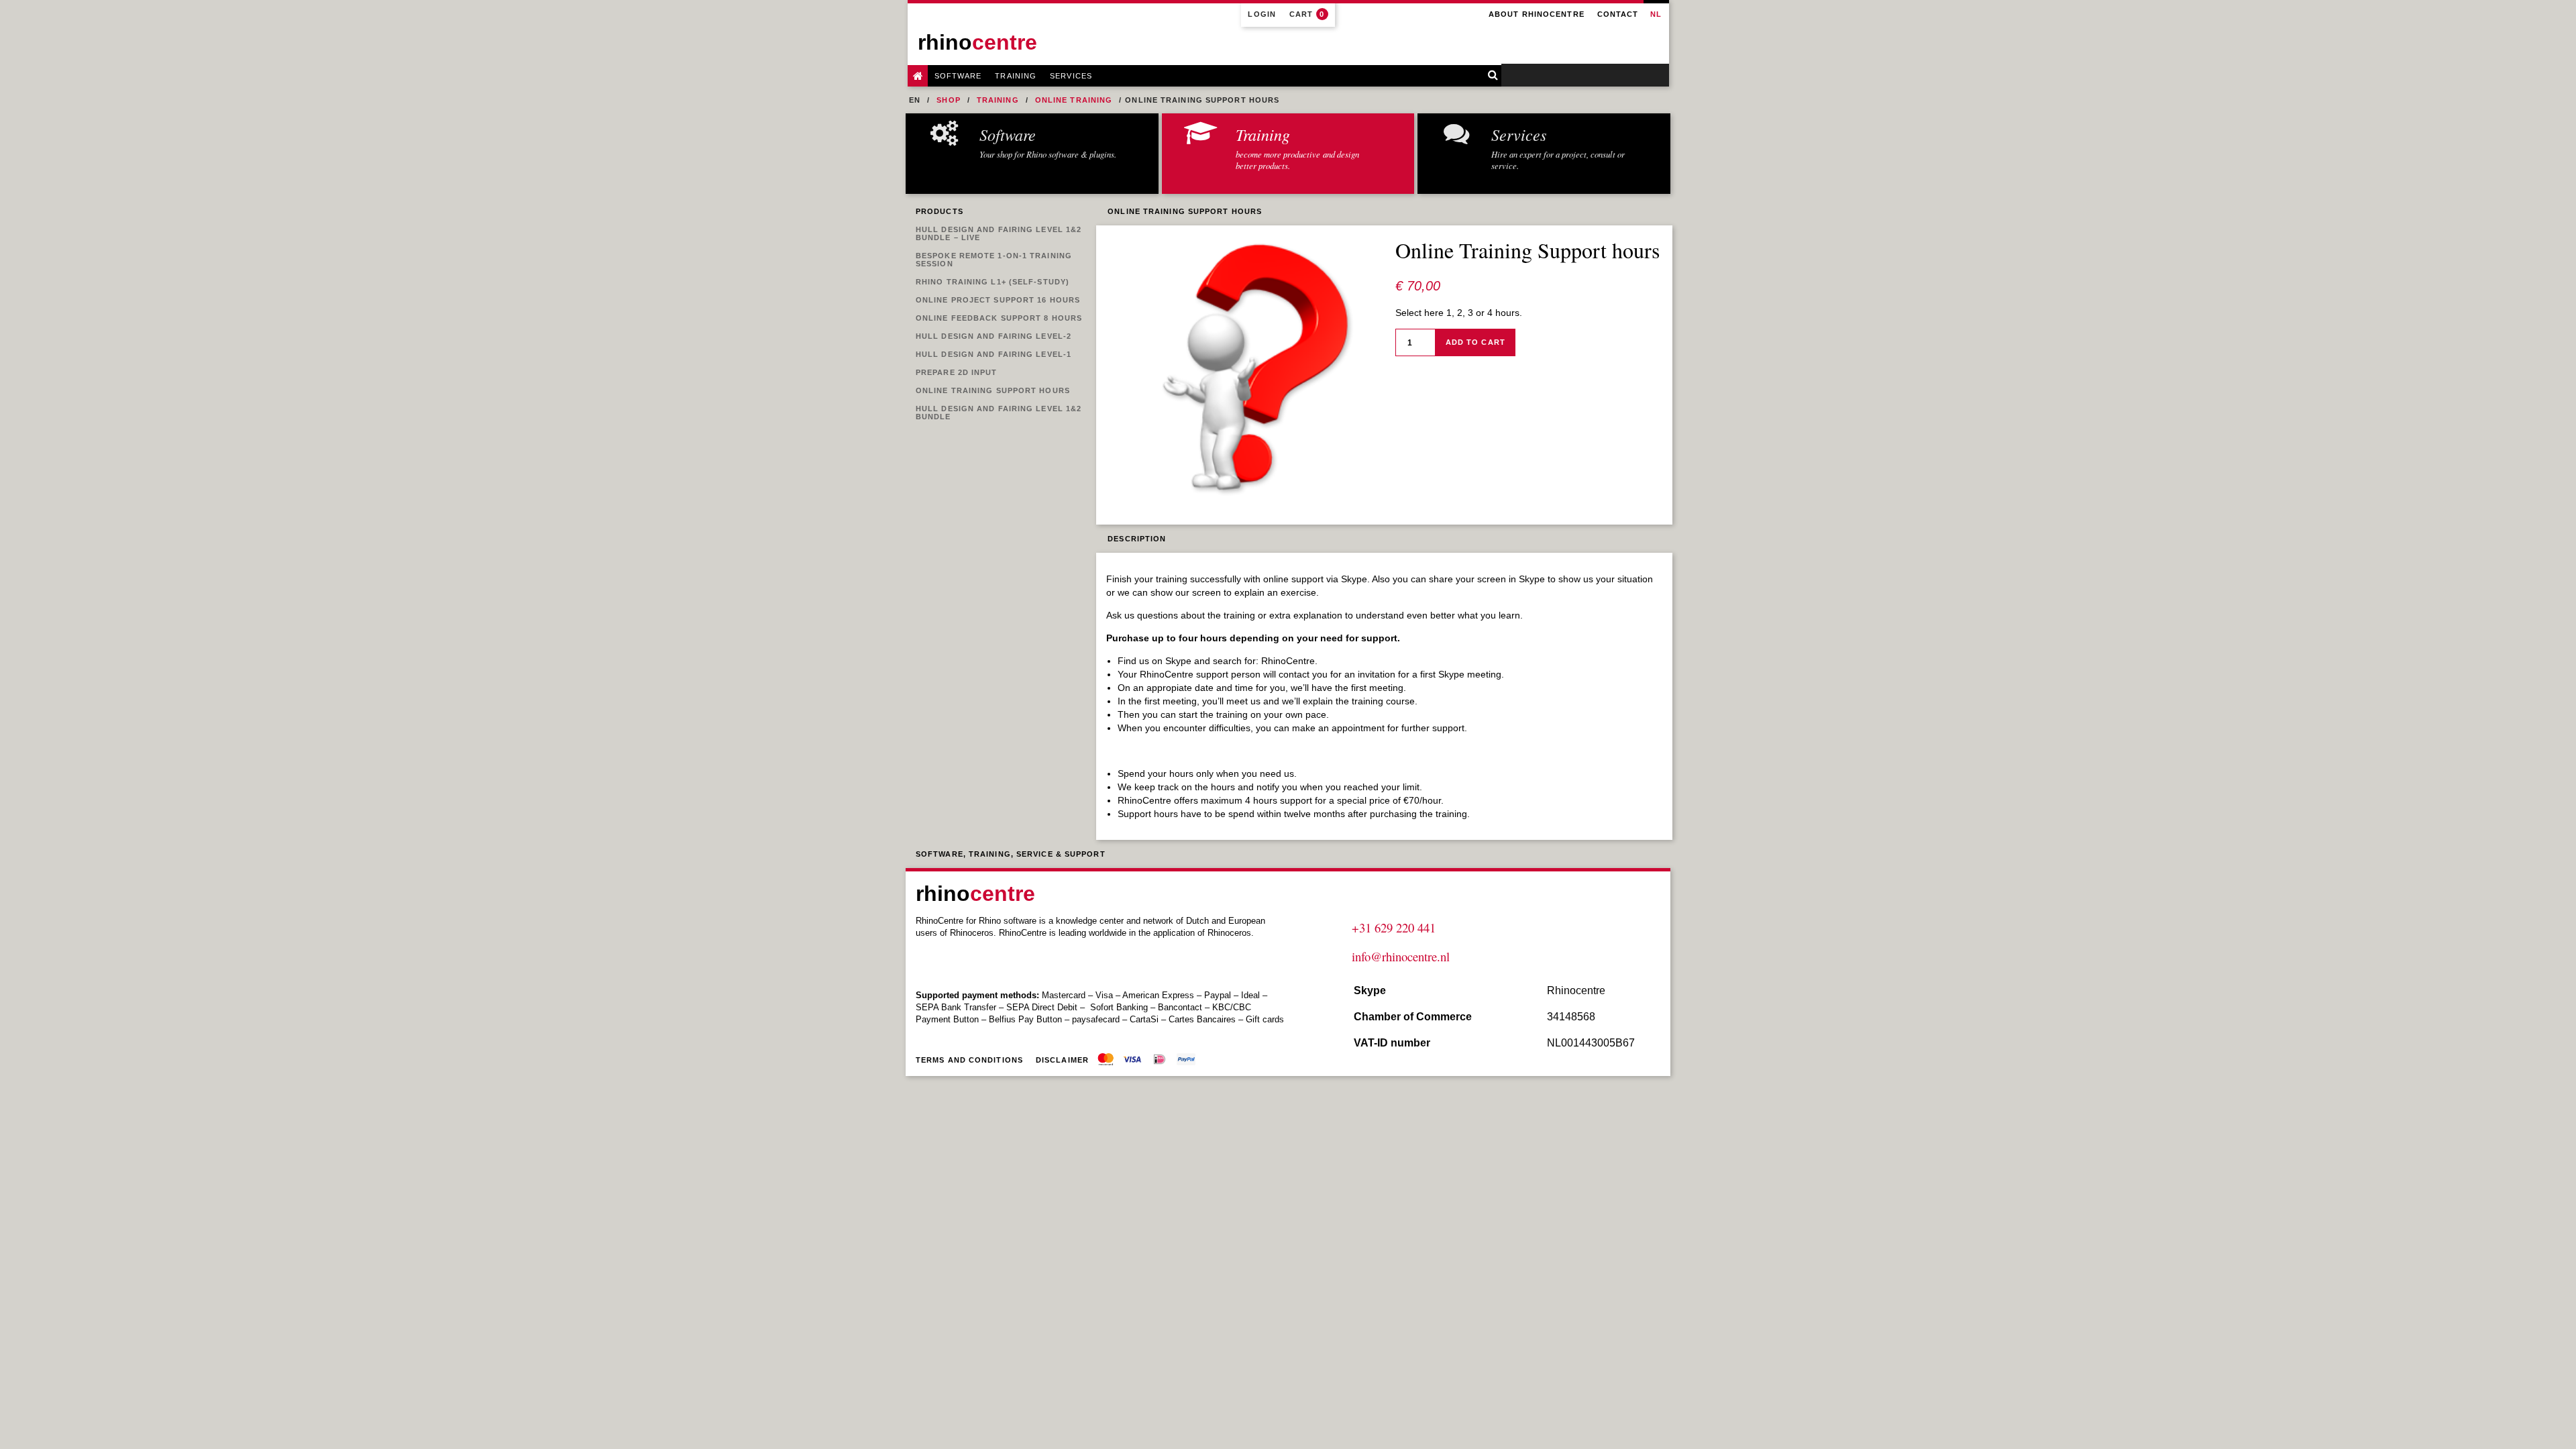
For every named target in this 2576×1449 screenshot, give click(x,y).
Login (1262, 14)
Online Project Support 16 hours (998, 300)
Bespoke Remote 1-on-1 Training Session (994, 260)
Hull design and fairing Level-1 (994, 354)
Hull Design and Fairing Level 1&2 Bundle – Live (999, 233)
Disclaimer (1062, 1060)
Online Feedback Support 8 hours (999, 318)
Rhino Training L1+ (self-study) (992, 282)
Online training (1074, 100)
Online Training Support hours (993, 390)
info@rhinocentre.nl (1401, 956)
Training (1016, 76)
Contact (1618, 14)
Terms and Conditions (969, 1060)
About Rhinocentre (1537, 14)
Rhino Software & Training (918, 76)
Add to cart (1475, 342)
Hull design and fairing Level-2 (994, 336)
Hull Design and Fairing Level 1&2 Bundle (999, 413)
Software (958, 76)
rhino (977, 42)
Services (1071, 76)
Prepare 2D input (957, 372)
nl (1656, 14)
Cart (1307, 14)
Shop (948, 100)
